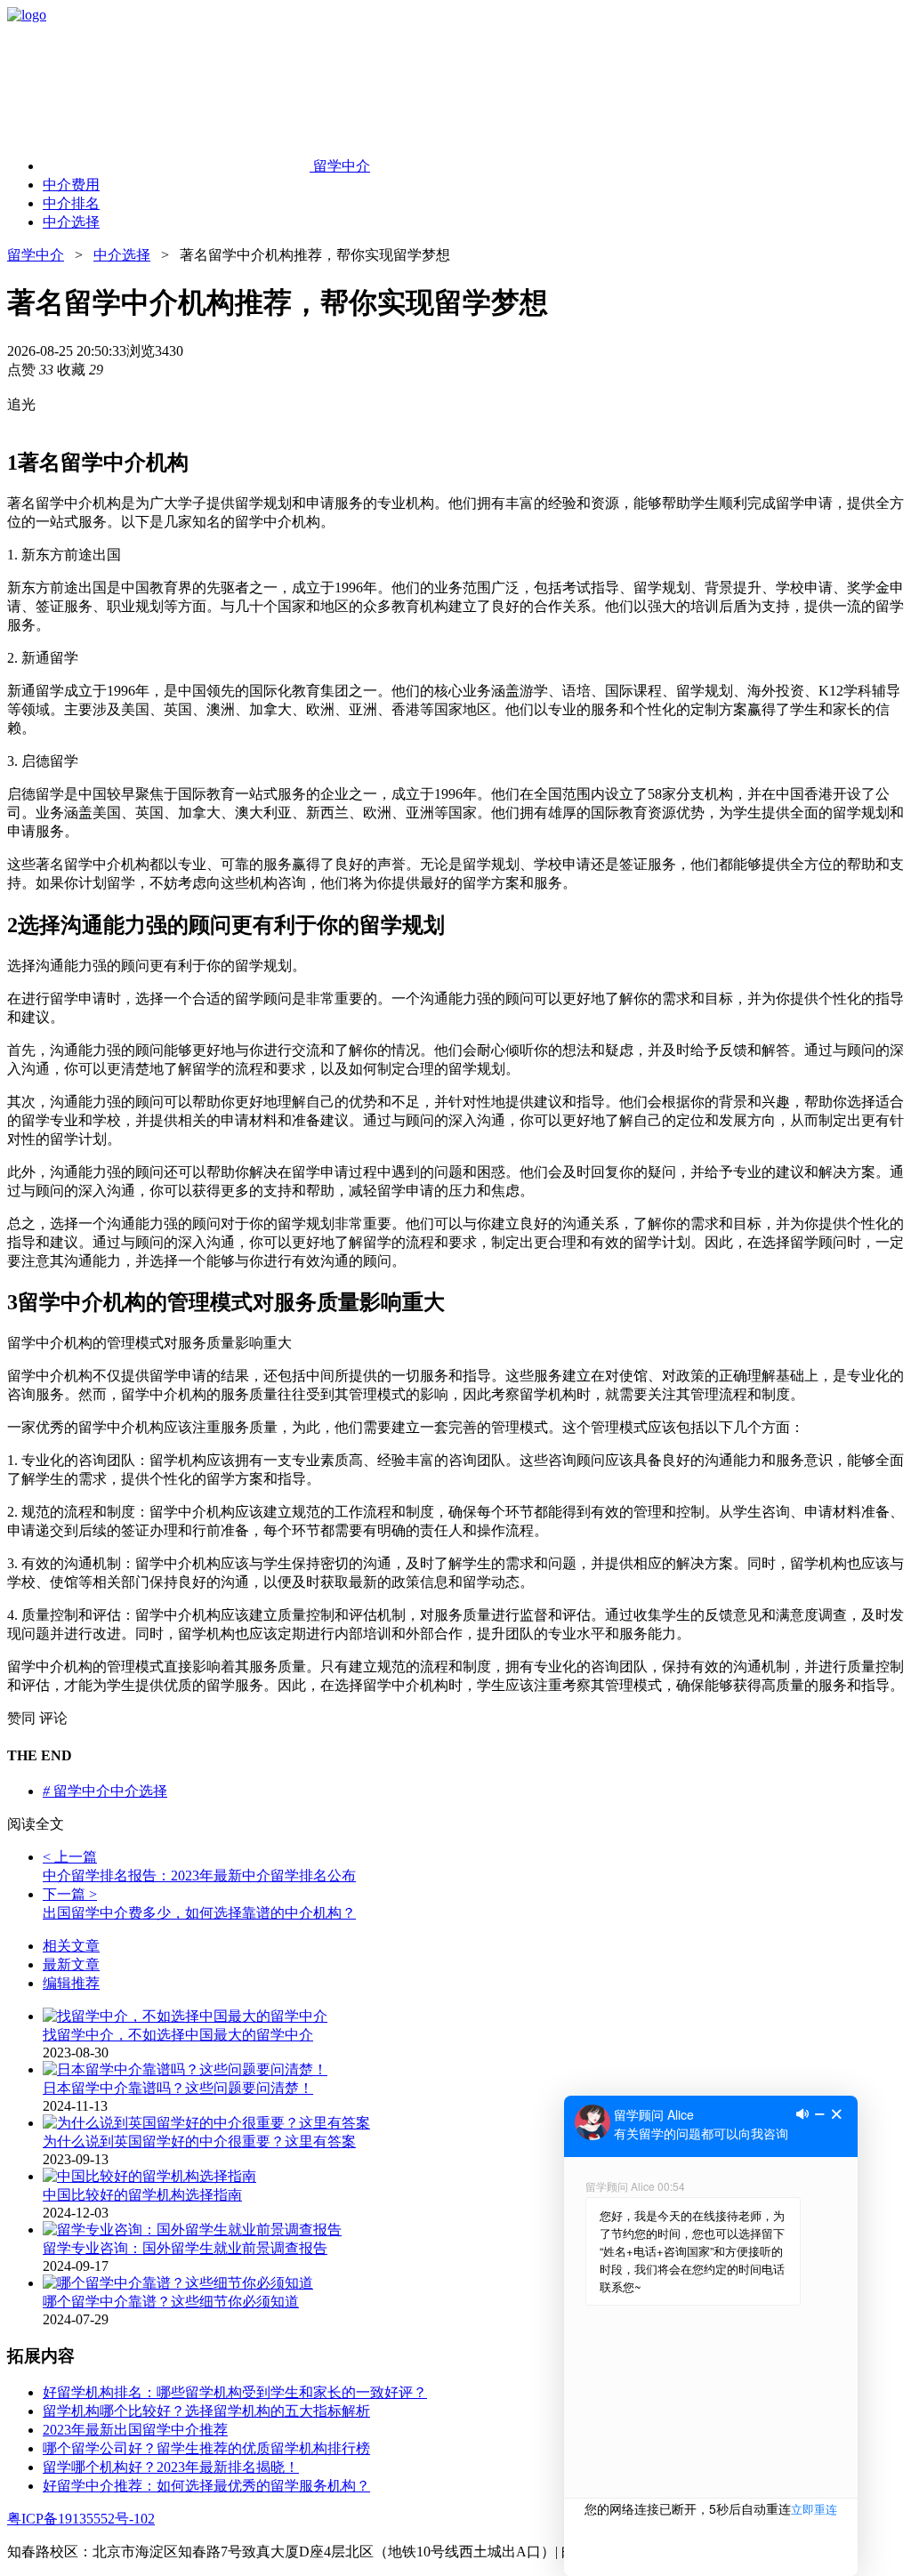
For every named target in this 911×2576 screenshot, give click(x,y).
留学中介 (36, 255)
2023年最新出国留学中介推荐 (135, 2430)
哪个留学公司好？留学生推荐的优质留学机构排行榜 (206, 2448)
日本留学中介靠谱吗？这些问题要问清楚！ (178, 2088)
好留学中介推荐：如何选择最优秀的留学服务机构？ (206, 2486)
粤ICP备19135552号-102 (81, 2519)
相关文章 (71, 1946)
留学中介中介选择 (105, 1791)
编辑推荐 (71, 1983)
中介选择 (122, 255)
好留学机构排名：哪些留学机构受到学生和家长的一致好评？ (235, 2392)
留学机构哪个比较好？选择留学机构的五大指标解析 (206, 2411)
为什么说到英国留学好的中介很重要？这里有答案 (199, 2141)
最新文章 (71, 1964)
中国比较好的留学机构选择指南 (142, 2195)
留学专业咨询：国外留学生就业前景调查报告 (185, 2248)
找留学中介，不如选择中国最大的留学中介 (178, 2035)
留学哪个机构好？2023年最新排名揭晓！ (171, 2467)
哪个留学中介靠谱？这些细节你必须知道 (171, 2302)
